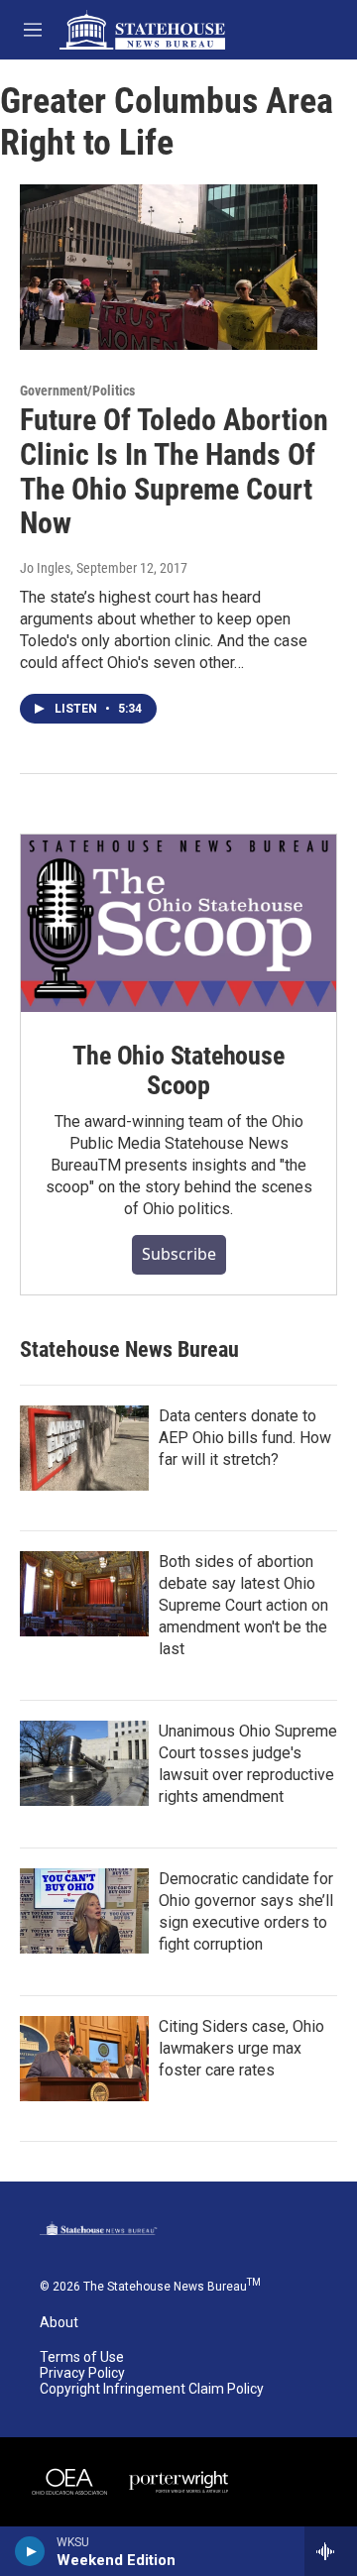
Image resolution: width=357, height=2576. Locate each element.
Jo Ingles (45, 568)
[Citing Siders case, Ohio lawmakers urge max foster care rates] (84, 2059)
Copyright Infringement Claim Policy (152, 2389)
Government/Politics (77, 391)
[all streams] (331, 2551)
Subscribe (179, 1254)
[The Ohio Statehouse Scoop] (178, 923)
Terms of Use (82, 2357)
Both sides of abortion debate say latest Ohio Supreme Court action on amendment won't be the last (243, 1605)
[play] (30, 2551)
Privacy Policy (82, 2373)
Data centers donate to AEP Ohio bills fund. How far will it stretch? (245, 1438)
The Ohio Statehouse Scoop (178, 1070)
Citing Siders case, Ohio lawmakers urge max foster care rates (241, 2048)
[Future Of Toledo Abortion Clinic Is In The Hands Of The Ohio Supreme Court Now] (169, 267)
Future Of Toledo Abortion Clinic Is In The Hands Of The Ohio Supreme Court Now (174, 471)
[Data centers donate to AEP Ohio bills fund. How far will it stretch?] (84, 1448)
